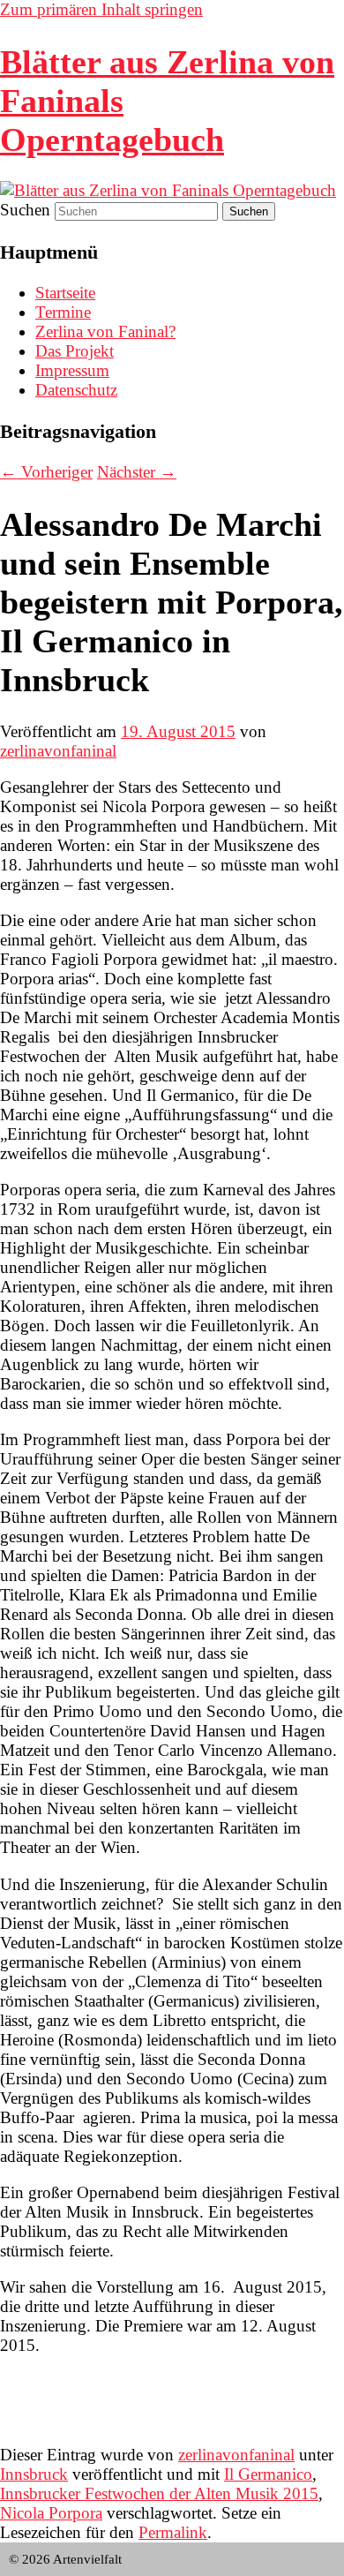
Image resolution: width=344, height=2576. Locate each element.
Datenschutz (76, 390)
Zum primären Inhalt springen (101, 9)
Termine (63, 312)
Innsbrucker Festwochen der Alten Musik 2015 (159, 2493)
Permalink (173, 2532)
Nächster (137, 472)
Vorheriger (46, 472)
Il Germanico (268, 2474)
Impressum (72, 370)
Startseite (65, 293)
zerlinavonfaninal (58, 751)
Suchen (25, 210)
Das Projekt (75, 351)
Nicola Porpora (51, 2513)
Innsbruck (34, 2474)
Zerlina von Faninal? (105, 331)
